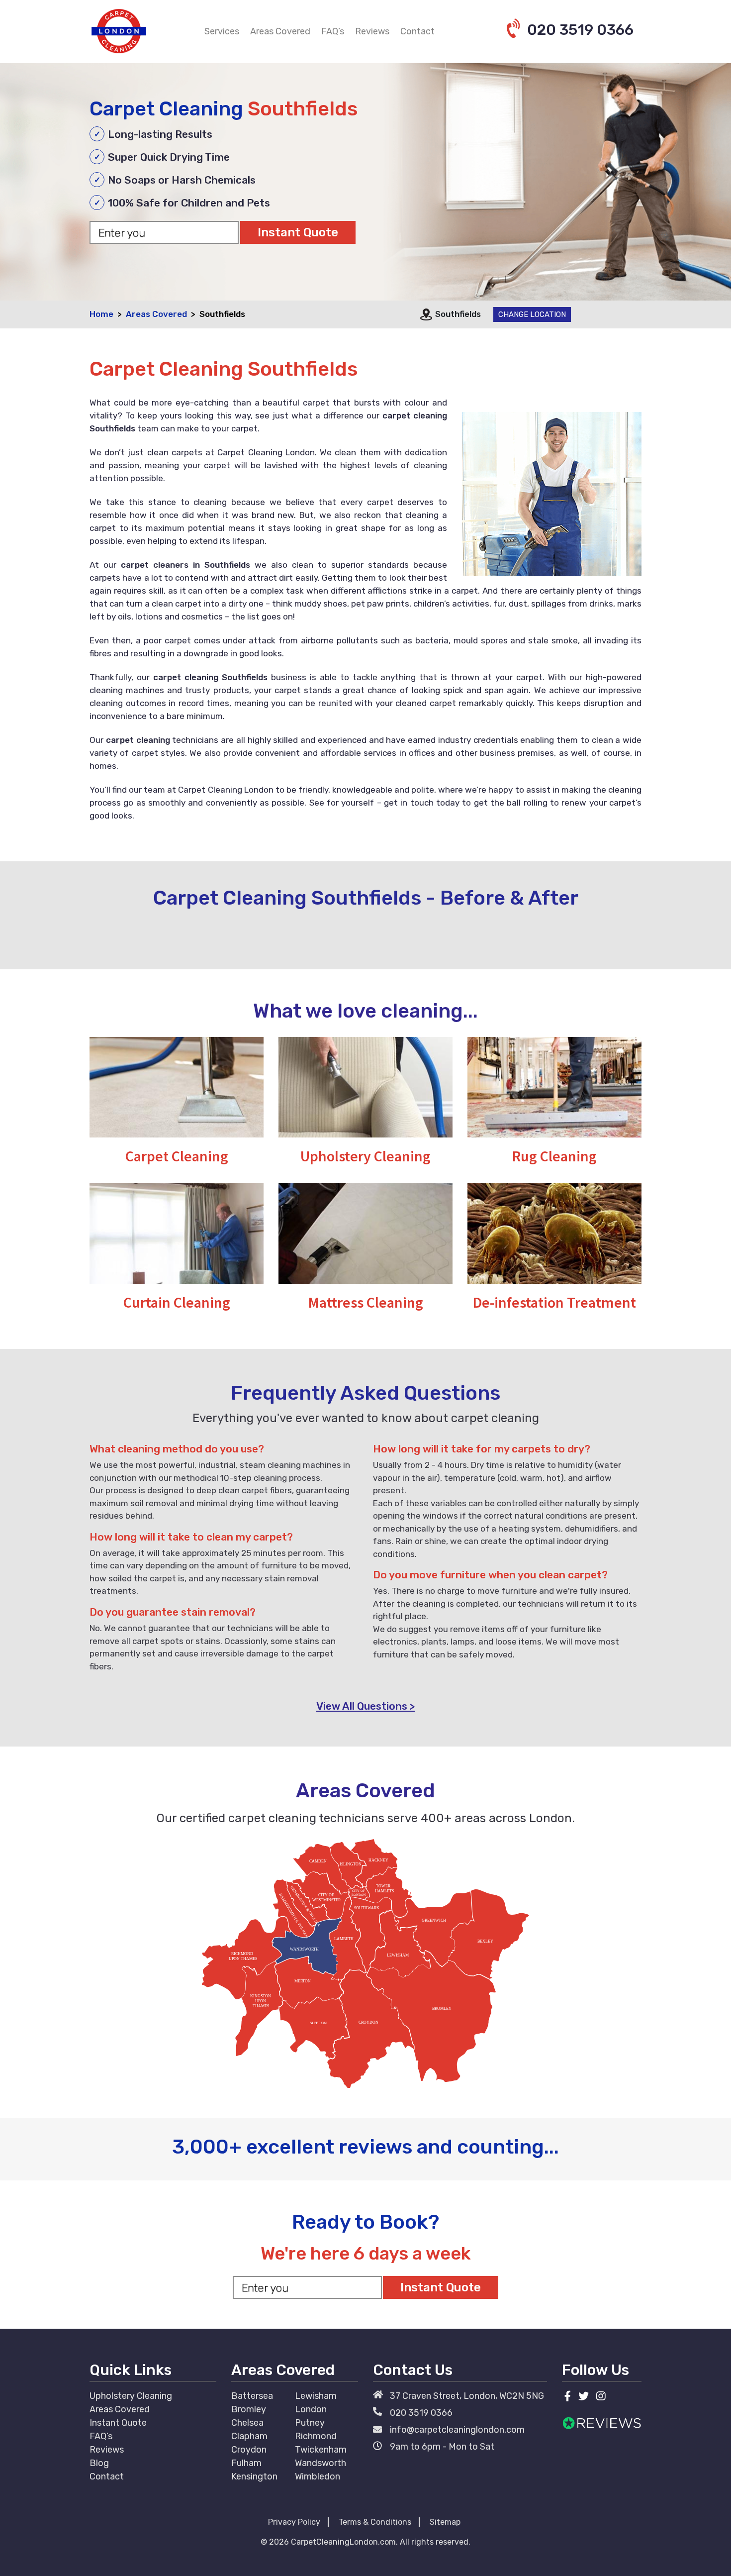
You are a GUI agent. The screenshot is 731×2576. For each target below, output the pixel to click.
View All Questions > (365, 1706)
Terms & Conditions (375, 2522)
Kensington (254, 2476)
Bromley (249, 2409)
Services (222, 31)
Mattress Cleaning (366, 1302)
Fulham (246, 2463)
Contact (417, 31)
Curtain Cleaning (177, 1302)
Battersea (252, 2396)
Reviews (372, 31)
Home (101, 314)
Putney (310, 2423)
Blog (99, 2463)
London (311, 2409)
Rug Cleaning (554, 1156)
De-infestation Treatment (554, 1302)
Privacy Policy (294, 2522)
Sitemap (445, 2522)
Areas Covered (280, 31)
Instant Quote (118, 2423)
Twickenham (321, 2450)
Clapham (249, 2436)
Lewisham (316, 2396)
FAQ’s (333, 31)
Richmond (316, 2436)
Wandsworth (320, 2463)
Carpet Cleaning (177, 1156)
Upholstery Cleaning (365, 1156)
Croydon (249, 2450)
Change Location (532, 314)
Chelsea (247, 2423)
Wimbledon (318, 2476)
